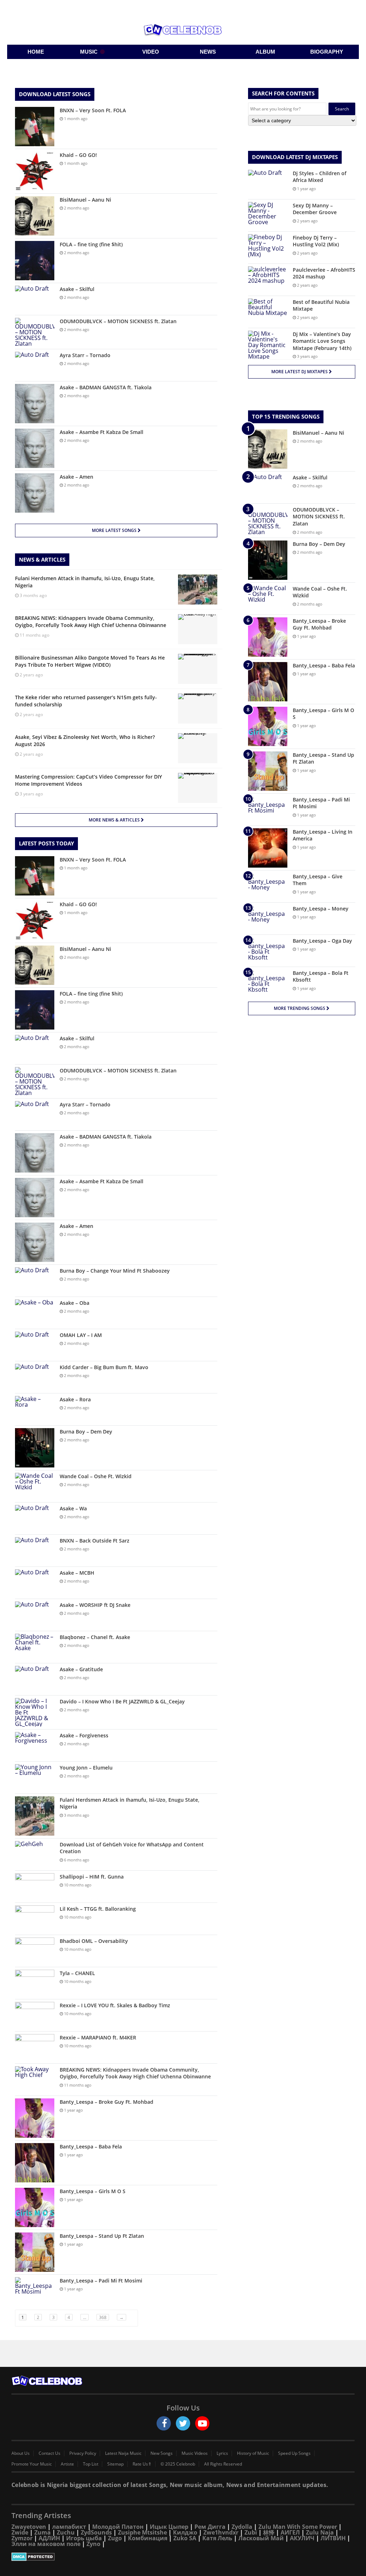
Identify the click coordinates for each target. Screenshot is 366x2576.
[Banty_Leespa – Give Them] (268, 886)
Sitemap (115, 2464)
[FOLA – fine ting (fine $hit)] (35, 261)
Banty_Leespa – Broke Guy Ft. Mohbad (107, 2102)
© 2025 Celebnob (178, 2464)
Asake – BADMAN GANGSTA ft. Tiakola (106, 387)
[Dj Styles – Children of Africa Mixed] (268, 183)
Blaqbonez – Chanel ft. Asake (95, 1637)
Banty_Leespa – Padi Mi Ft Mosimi (101, 2281)
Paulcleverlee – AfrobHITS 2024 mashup (324, 273)
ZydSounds (96, 2532)
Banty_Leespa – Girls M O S (93, 2191)
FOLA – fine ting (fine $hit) (91, 244)
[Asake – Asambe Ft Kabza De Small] (35, 448)
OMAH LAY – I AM (81, 1335)
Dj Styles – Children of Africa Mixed (320, 177)
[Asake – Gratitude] (35, 1679)
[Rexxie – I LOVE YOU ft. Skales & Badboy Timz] (35, 2015)
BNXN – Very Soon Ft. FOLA (93, 110)
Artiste (67, 2464)
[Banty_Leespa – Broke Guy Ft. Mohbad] (35, 2118)
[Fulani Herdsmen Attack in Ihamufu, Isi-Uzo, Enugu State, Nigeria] (35, 1816)
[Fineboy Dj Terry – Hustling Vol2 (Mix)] (268, 248)
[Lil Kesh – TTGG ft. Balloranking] (35, 1919)
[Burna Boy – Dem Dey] (35, 1448)
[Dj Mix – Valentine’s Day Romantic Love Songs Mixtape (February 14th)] (268, 345)
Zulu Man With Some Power (298, 2527)
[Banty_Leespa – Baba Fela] (35, 2163)
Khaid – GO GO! (78, 155)
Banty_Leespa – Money (321, 909)
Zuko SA (185, 2538)
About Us (21, 2453)
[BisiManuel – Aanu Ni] (35, 216)
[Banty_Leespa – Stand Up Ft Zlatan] (35, 2252)
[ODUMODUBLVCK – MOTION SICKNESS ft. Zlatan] (35, 332)
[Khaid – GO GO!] (35, 171)
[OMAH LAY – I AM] (35, 1345)
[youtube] (202, 2423)
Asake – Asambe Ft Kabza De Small (102, 432)
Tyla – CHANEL (77, 1973)
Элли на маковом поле (46, 2544)
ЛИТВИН (333, 2538)
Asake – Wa (73, 1508)
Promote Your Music (32, 2464)
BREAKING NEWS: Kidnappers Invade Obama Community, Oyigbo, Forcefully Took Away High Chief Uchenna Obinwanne (135, 2073)
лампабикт (69, 2527)
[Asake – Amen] (35, 493)
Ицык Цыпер (169, 2527)
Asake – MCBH (77, 1573)
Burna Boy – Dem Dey (86, 1432)
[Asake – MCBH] (35, 1583)
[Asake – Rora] (35, 1409)
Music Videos (195, 2453)
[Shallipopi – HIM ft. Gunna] (35, 1887)
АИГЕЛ (290, 2532)
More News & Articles (115, 820)
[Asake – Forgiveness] (35, 1745)
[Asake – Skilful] (35, 299)
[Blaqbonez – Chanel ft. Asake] (35, 1647)
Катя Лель (217, 2538)
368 (103, 2317)
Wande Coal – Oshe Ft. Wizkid (96, 1476)
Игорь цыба (84, 2538)
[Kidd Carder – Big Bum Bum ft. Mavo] (35, 1377)
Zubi (251, 2532)
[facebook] (164, 2423)
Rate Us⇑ (142, 2464)
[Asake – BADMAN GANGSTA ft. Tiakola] (35, 404)
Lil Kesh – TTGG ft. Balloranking (98, 1909)
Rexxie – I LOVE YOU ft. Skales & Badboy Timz (115, 2005)
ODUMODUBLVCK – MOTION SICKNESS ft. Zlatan (118, 321)
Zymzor (22, 2538)
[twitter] (183, 2423)
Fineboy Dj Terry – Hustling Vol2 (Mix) (316, 241)
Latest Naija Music (123, 2453)
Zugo (115, 2538)
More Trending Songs (300, 1008)
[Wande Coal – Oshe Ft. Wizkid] (35, 1486)
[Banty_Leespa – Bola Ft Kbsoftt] (268, 983)
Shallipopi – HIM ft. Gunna (92, 1877)
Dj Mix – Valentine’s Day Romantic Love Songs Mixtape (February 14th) (322, 341)
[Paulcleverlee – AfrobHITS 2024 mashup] (268, 280)
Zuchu (66, 2532)
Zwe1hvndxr (221, 2532)
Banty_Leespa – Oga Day (322, 941)
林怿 (269, 2532)
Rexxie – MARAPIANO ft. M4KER (98, 2037)
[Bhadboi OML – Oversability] (35, 1951)
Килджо (185, 2532)
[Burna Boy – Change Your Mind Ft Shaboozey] (35, 1281)
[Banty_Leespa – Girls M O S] (35, 2207)
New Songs (162, 2453)
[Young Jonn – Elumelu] (35, 1778)
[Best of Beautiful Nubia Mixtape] (268, 312)
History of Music (253, 2453)
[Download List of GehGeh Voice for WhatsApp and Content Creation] (35, 1854)
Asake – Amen (76, 477)
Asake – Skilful (77, 289)
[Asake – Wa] (35, 1518)
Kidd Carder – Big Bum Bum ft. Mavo (104, 1367)
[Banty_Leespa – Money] (268, 919)
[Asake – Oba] (35, 1313)
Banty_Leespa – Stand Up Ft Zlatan (102, 2236)
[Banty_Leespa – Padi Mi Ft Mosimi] (35, 2291)
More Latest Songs (115, 530)
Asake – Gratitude (81, 1669)
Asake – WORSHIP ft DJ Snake (95, 1605)
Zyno (93, 2544)
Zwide (20, 2532)
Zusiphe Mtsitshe (142, 2532)
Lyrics (222, 2453)
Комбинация (148, 2538)
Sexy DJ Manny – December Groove (315, 209)
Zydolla (242, 2527)
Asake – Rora (75, 1399)
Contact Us (50, 2453)
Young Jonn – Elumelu (86, 1768)
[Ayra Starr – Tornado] (35, 365)
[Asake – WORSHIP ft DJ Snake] (35, 1615)
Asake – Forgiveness (84, 1735)
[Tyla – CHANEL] (35, 1983)
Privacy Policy (83, 2453)
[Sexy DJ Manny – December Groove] (268, 215)
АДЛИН (49, 2538)
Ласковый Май (261, 2538)
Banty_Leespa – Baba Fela (91, 2146)
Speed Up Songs (294, 2453)
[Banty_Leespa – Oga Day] (268, 951)
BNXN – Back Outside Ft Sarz (95, 1541)
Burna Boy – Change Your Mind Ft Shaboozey (115, 1271)
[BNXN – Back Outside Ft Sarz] (35, 1551)
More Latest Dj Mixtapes (300, 372)
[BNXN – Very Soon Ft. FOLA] (35, 127)
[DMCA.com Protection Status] (183, 2557)
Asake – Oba (75, 1303)
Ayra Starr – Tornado (85, 355)
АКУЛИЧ (302, 2538)
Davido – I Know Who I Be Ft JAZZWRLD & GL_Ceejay (122, 1701)
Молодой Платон (118, 2527)
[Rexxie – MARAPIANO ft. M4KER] (35, 2047)
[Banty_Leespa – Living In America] (268, 848)
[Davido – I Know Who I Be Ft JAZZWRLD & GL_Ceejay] (35, 1712)
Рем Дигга (210, 2527)
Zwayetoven (29, 2527)
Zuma (43, 2532)
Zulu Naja (320, 2532)
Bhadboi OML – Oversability (94, 1941)
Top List (91, 2464)
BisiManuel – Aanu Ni (85, 200)
